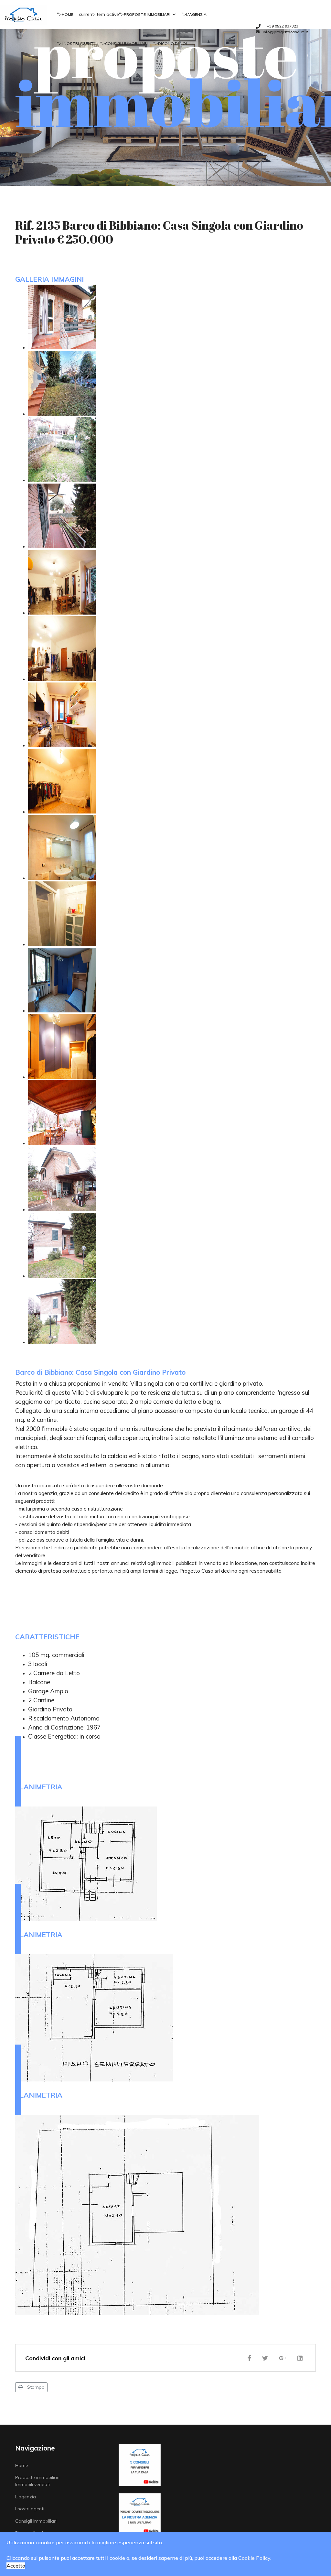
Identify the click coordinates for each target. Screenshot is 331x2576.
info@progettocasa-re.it (285, 32)
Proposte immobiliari (147, 14)
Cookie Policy (254, 2558)
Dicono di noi (172, 44)
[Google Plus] (284, 2358)
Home (68, 14)
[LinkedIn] (302, 2358)
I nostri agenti (78, 44)
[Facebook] (251, 2358)
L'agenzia (196, 14)
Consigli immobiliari (126, 44)
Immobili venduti (32, 2484)
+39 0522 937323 (283, 26)
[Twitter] (267, 2358)
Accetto (16, 2566)
